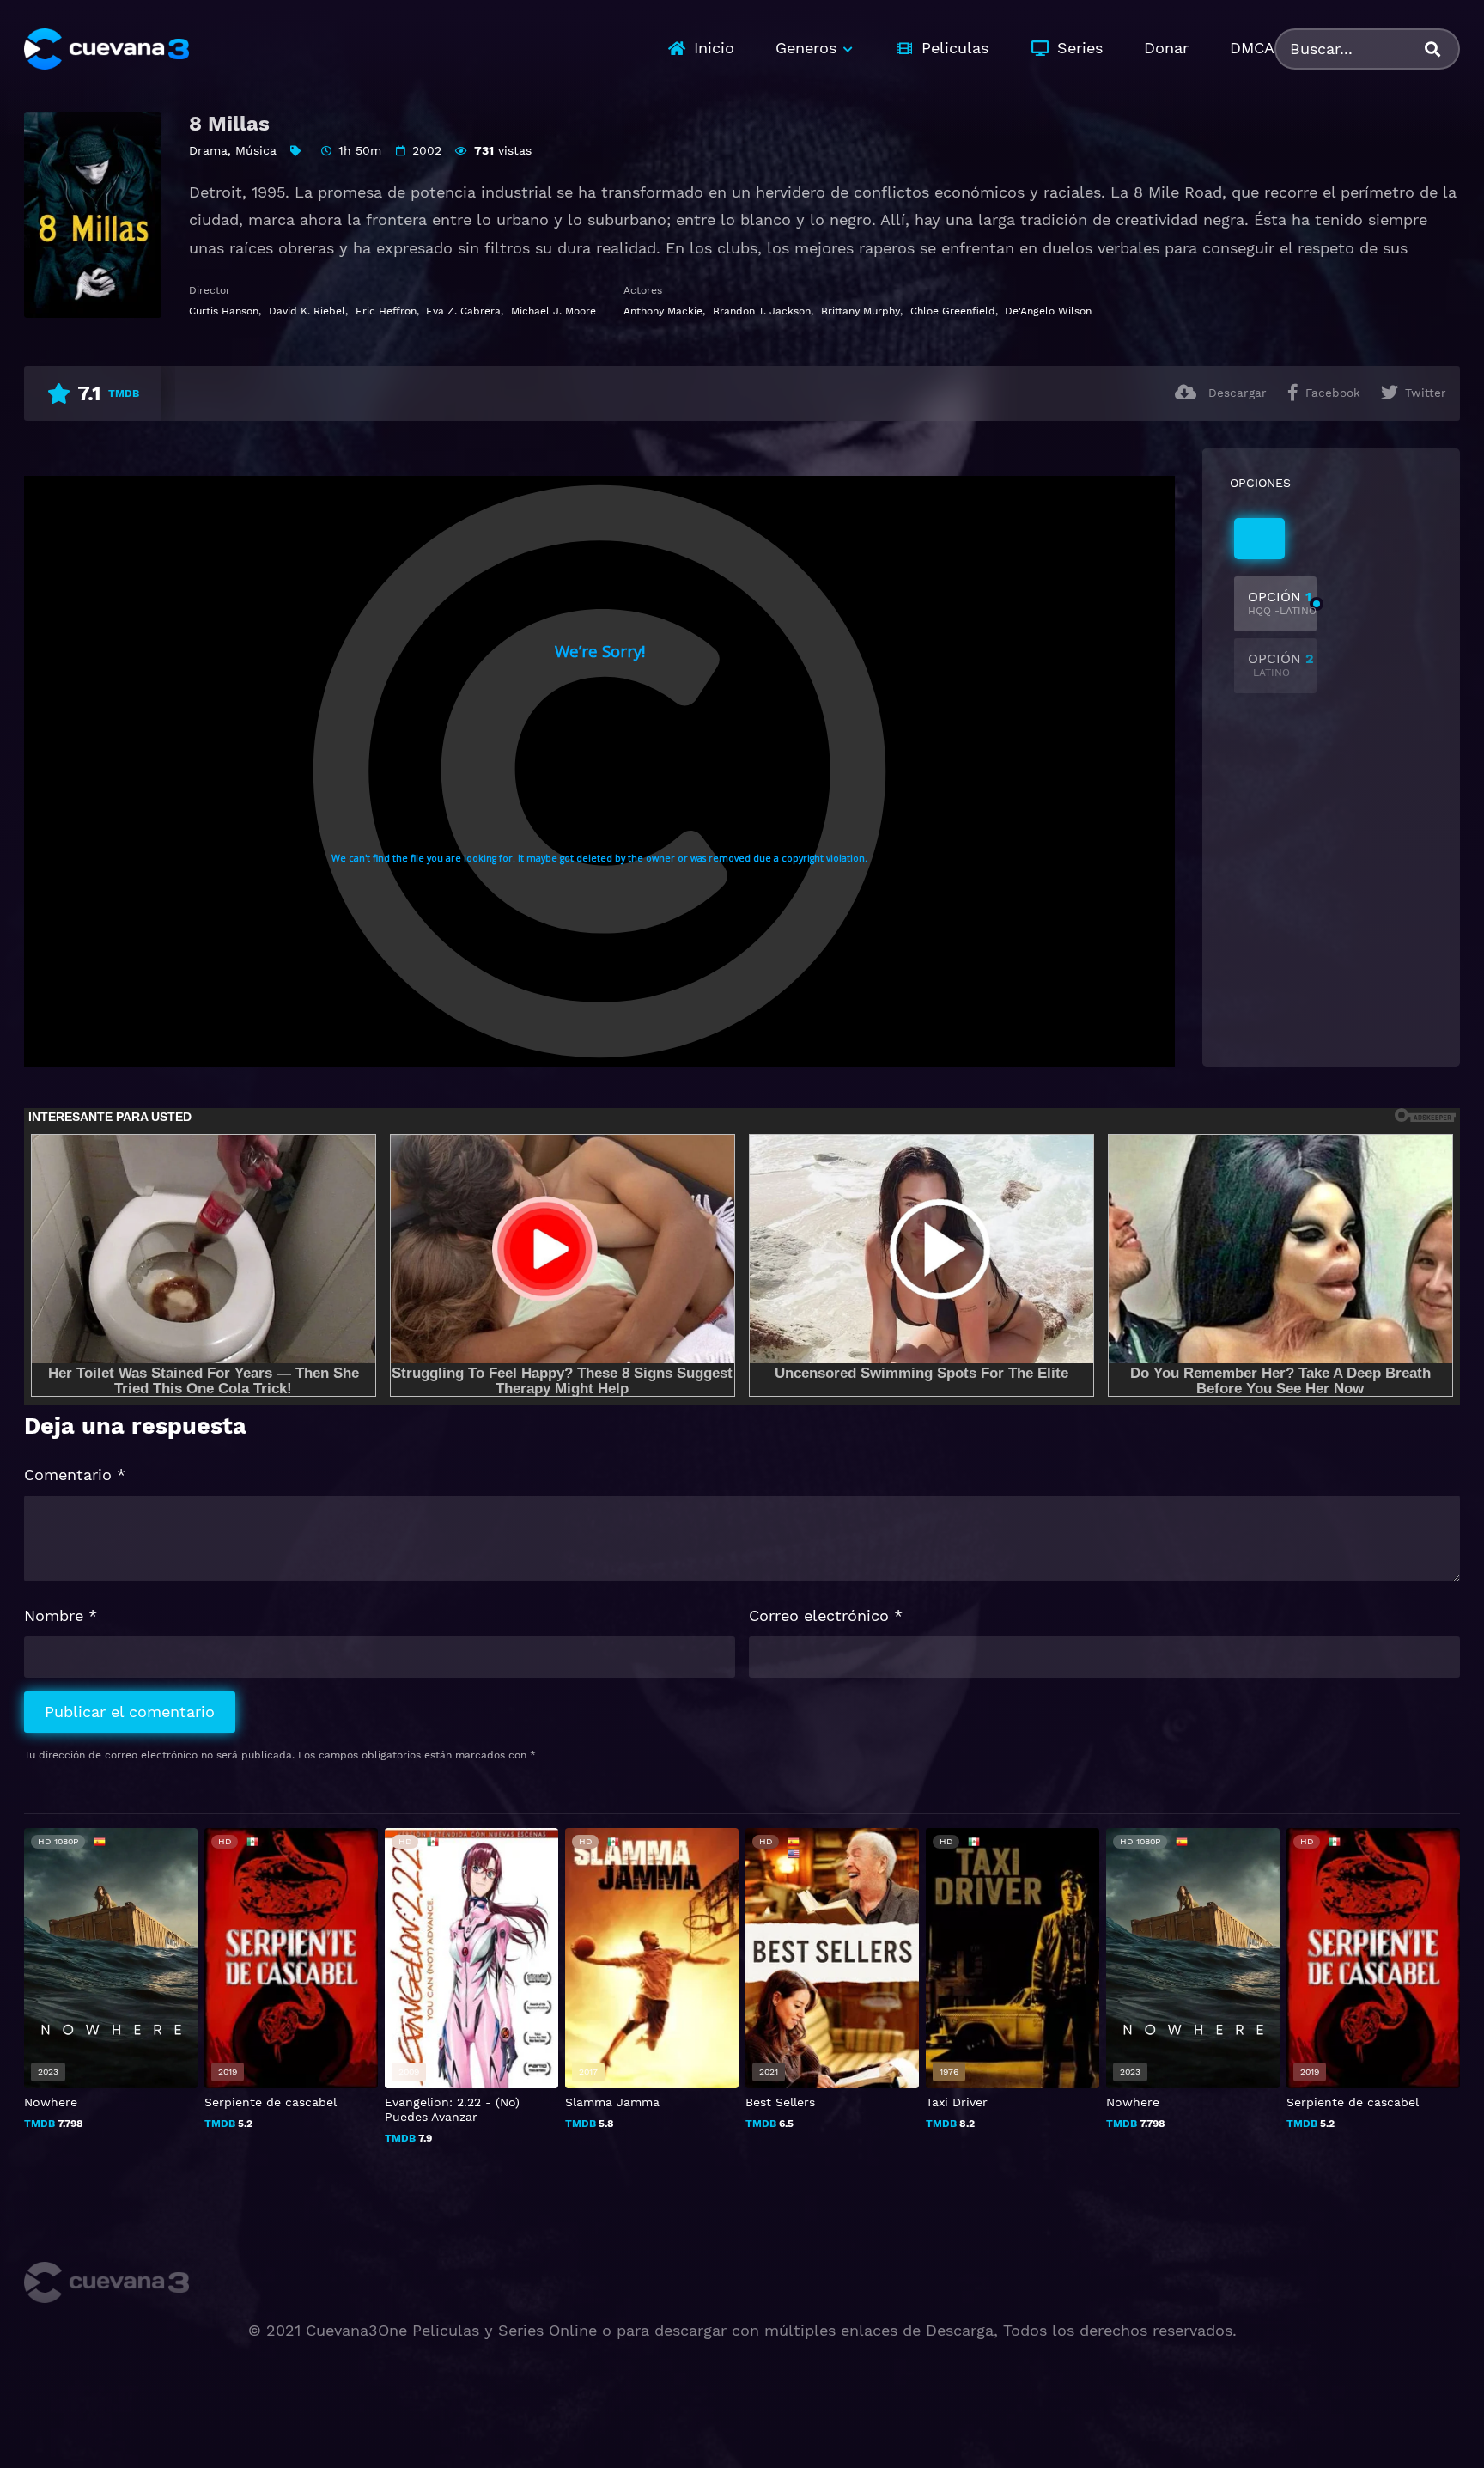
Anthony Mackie (663, 311)
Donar (1166, 48)
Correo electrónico (826, 1615)
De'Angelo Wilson (1048, 311)
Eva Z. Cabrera (463, 311)
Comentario (75, 1475)
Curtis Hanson (224, 311)
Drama (208, 150)
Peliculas (955, 48)
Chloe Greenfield (953, 311)
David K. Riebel (307, 311)
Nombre (61, 1615)
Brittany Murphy (861, 311)
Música (256, 150)
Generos (806, 48)
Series (1080, 48)
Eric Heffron (386, 311)
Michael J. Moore (553, 311)
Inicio (714, 48)
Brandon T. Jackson (762, 311)
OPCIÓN (1282, 603)
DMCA (1252, 48)
